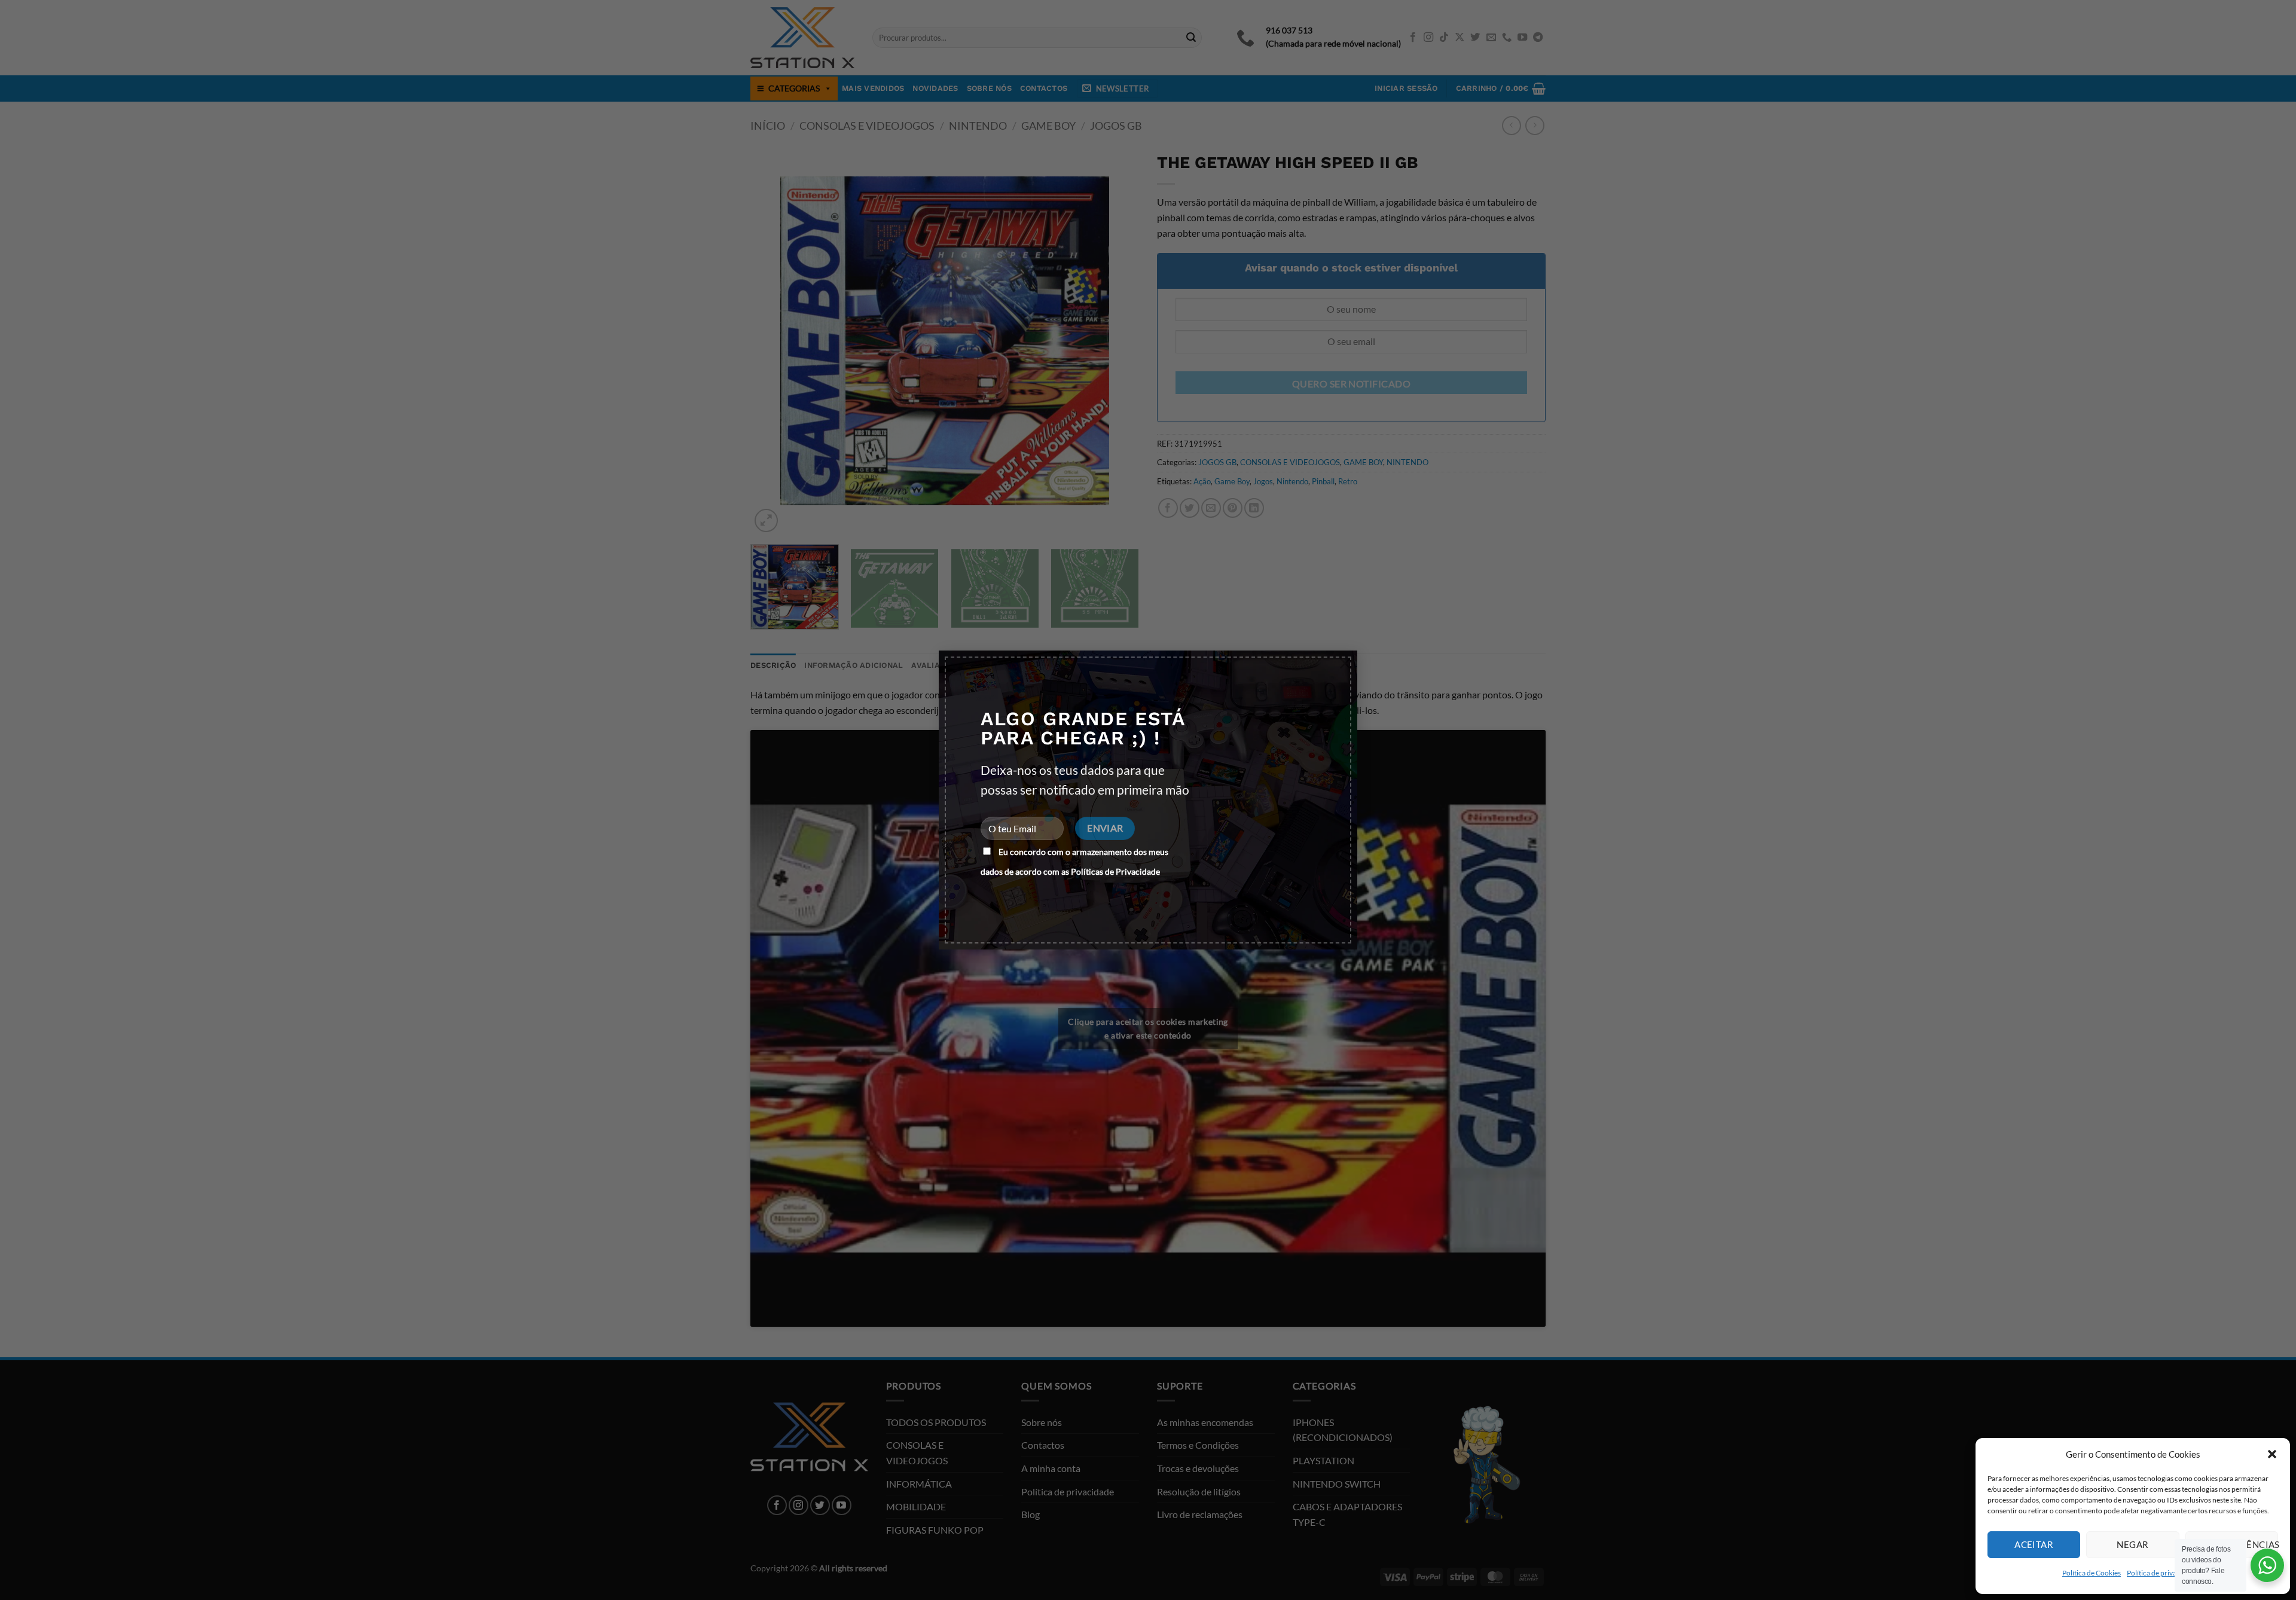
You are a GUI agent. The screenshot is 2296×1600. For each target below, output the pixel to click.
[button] (2272, 1454)
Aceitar (2034, 1544)
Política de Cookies (2092, 1573)
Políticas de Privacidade (1115, 871)
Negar (2132, 1544)
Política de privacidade (2162, 1573)
